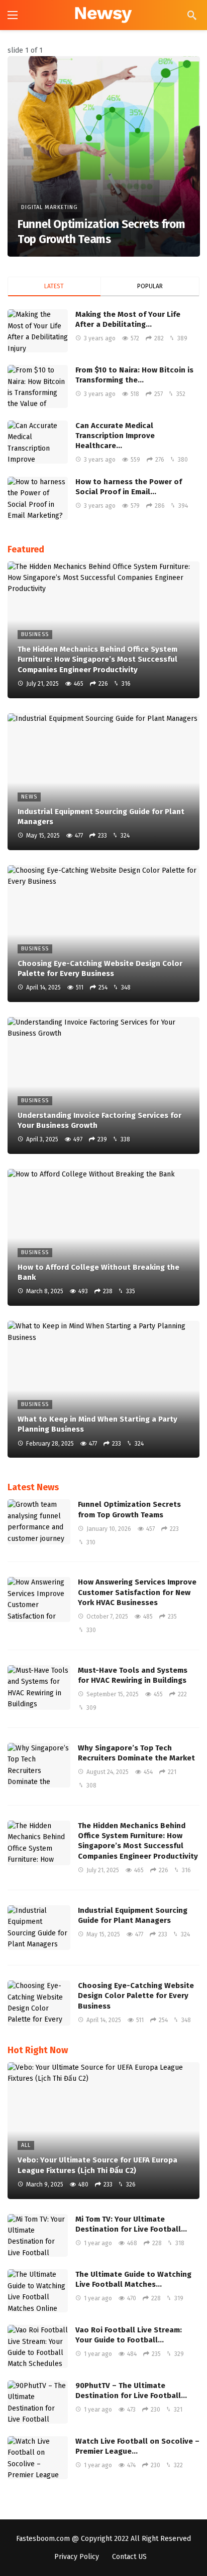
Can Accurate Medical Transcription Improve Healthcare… (115, 436)
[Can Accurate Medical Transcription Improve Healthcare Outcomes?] (38, 442)
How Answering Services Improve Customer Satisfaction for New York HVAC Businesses (137, 1592)
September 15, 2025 (113, 1694)
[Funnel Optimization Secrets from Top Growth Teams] (104, 156)
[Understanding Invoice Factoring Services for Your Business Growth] (103, 1085)
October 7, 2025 (107, 1617)
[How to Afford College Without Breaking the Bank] (103, 1237)
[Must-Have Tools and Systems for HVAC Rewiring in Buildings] (39, 1688)
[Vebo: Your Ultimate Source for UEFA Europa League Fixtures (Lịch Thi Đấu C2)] (103, 2131)
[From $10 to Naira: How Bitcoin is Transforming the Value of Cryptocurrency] (38, 386)
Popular (150, 286)
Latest (54, 286)
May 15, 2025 (103, 1934)
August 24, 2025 (108, 1772)
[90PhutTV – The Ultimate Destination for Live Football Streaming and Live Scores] (38, 2402)
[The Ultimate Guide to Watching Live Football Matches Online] (38, 2291)
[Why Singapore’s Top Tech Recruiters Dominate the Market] (39, 1765)
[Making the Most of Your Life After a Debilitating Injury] (38, 331)
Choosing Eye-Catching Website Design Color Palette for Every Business (136, 1996)
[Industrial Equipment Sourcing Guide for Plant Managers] (103, 782)
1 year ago (98, 2243)
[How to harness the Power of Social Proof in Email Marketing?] (38, 498)
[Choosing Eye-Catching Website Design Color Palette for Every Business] (103, 934)
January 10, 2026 (109, 1529)
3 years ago (100, 338)
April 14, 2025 (104, 2020)
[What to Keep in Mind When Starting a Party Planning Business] (103, 1389)
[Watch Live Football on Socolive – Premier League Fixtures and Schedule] (38, 2458)
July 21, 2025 (103, 1870)
